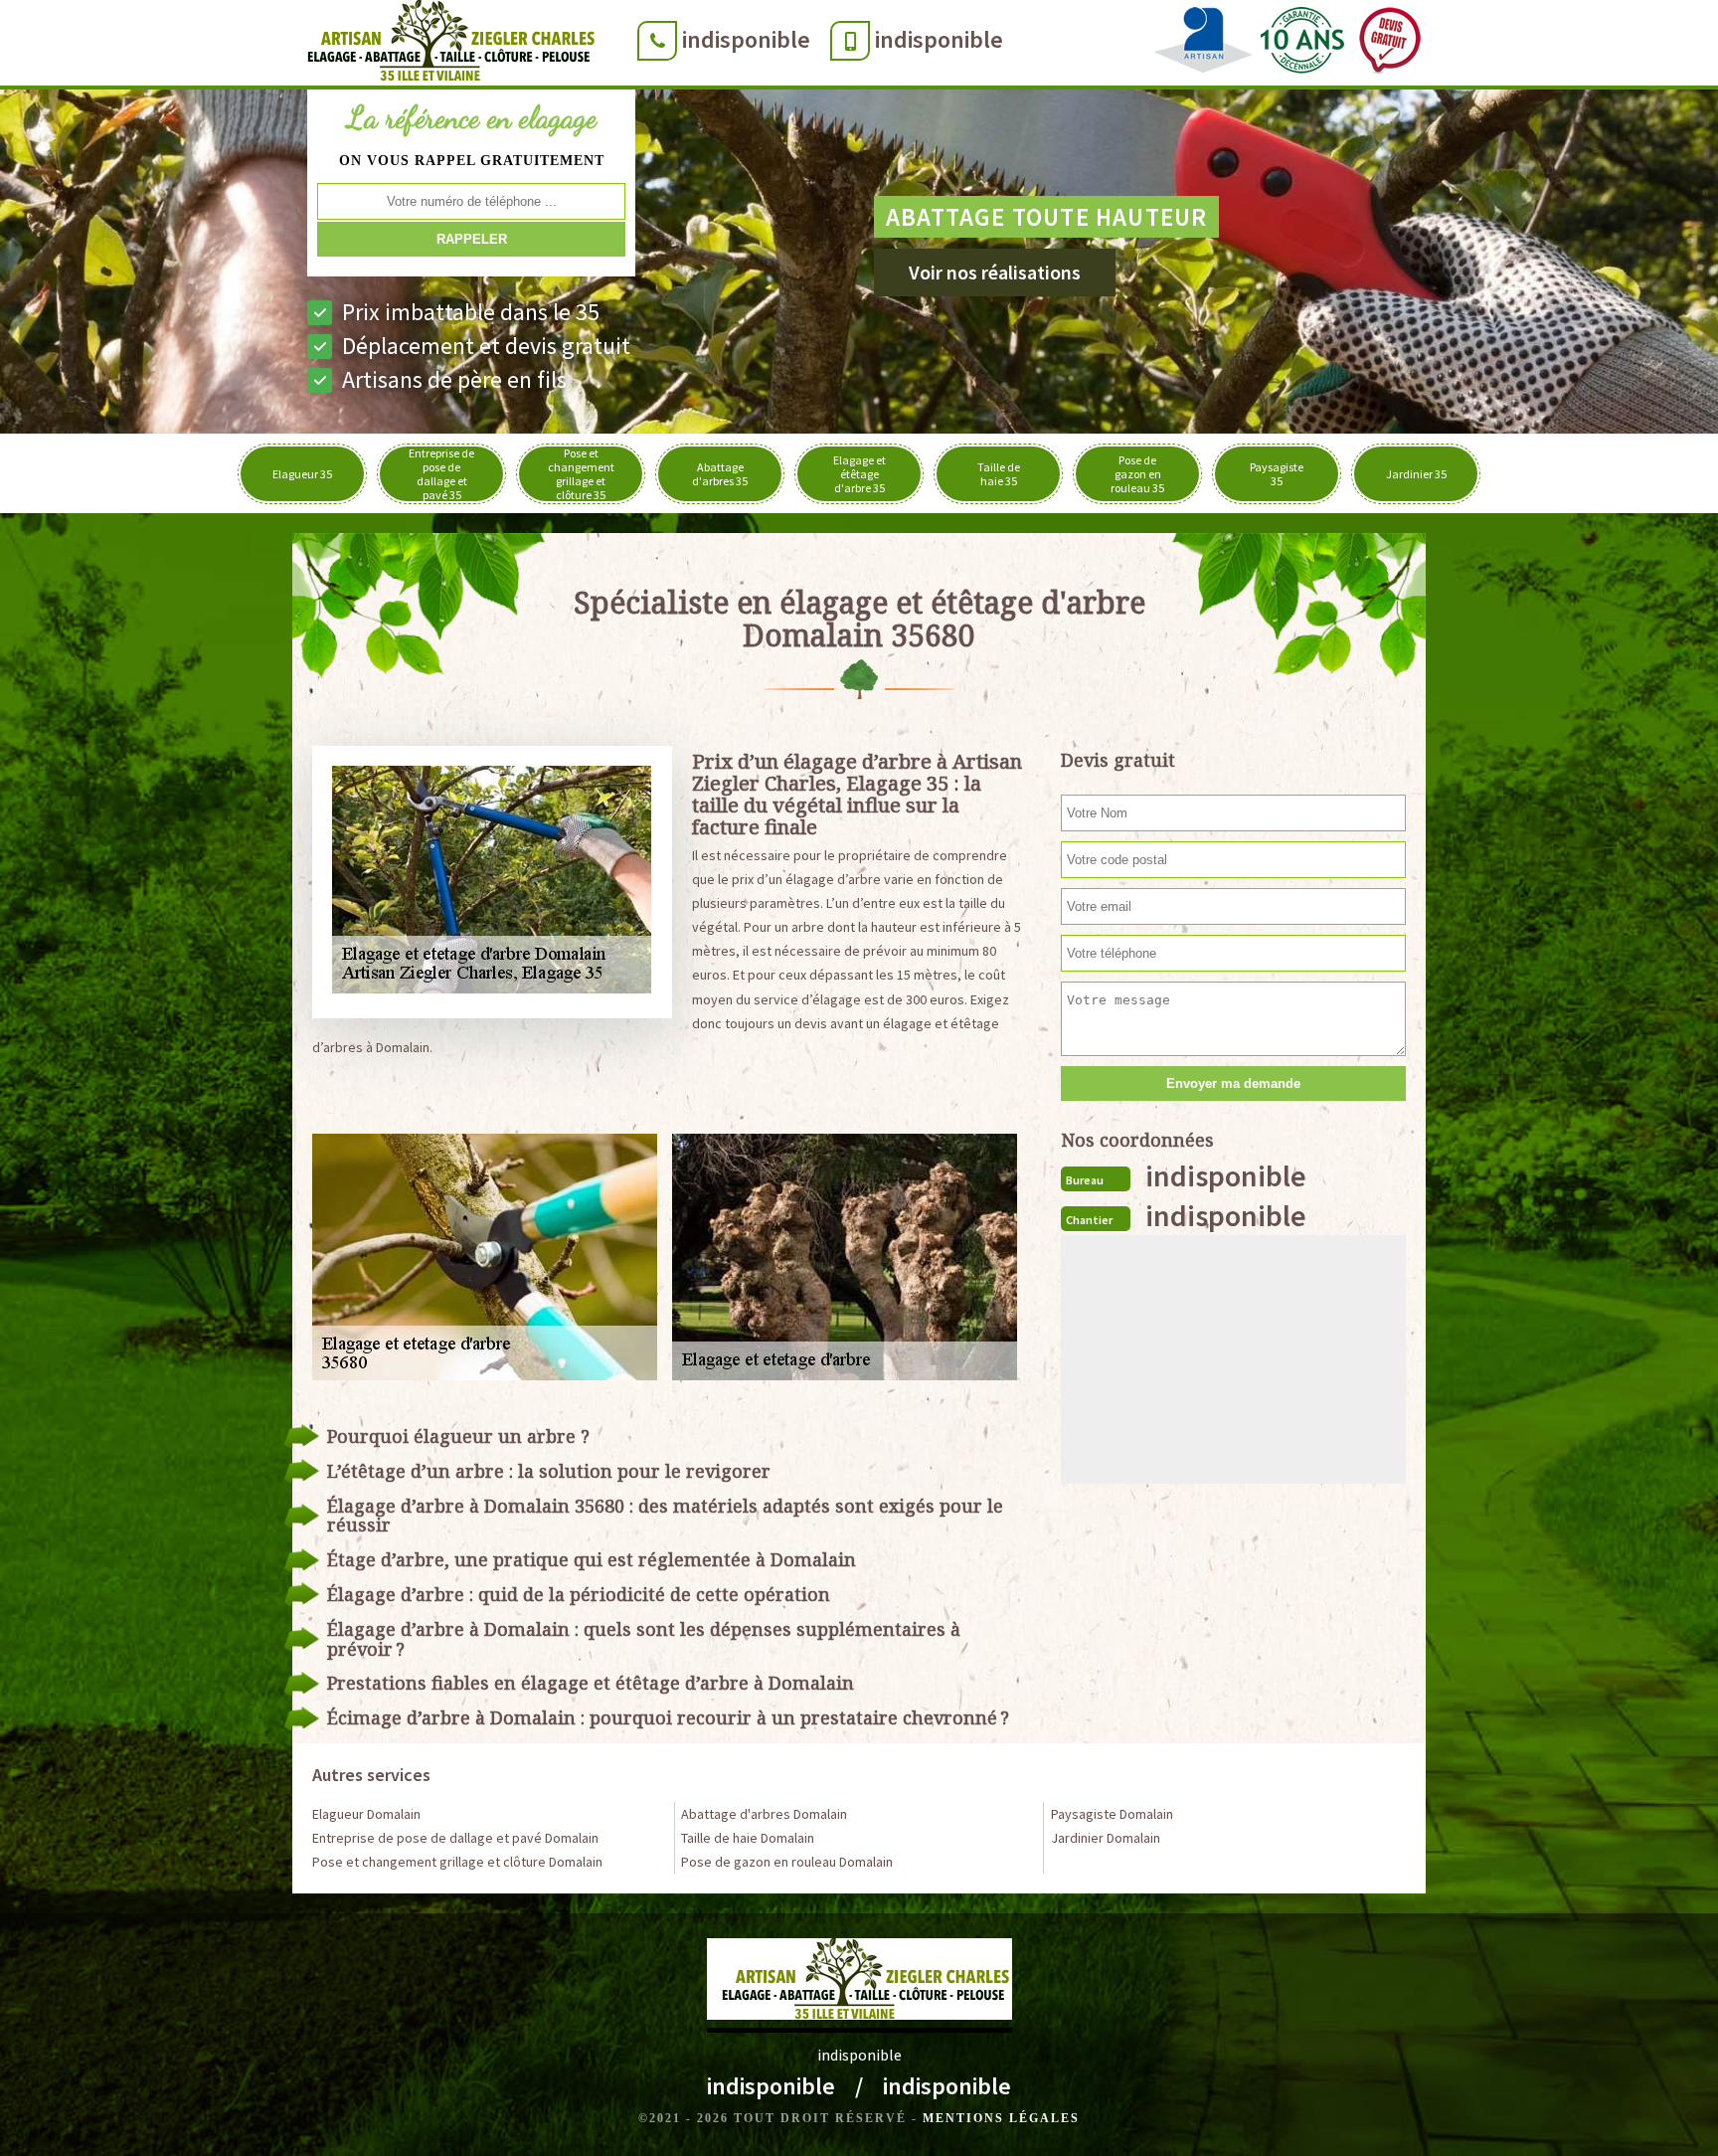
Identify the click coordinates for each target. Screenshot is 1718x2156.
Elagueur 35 (302, 474)
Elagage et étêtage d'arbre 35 (859, 474)
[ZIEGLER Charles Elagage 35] (445, 45)
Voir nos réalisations (995, 272)
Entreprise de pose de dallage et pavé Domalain (455, 1838)
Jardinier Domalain (1106, 1838)
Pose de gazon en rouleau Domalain (787, 1862)
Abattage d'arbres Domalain (764, 1814)
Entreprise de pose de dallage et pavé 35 (441, 474)
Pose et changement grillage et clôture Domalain (457, 1862)
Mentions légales (1001, 2118)
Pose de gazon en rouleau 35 (1137, 474)
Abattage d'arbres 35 (720, 474)
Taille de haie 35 (999, 474)
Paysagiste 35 (1277, 474)
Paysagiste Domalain (1112, 1814)
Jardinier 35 (1416, 474)
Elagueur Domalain (366, 1814)
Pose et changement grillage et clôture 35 (581, 474)
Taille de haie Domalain (748, 1838)
